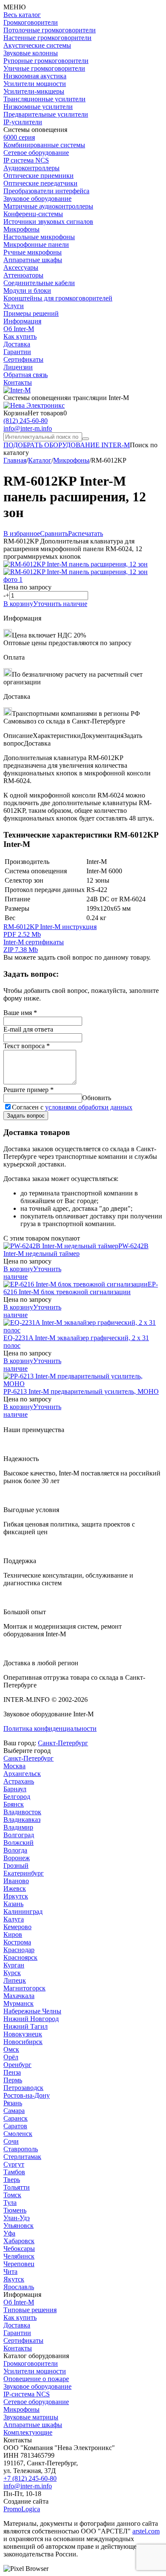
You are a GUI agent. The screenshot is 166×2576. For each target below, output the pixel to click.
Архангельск (22, 1774)
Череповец (19, 2264)
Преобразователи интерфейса (46, 191)
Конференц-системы (33, 214)
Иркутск (16, 1896)
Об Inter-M (19, 329)
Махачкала (19, 1996)
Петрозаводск (23, 2088)
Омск (11, 2049)
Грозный (16, 1866)
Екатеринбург (24, 1873)
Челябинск (19, 2256)
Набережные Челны (32, 2011)
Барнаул (15, 1789)
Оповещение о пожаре (36, 2379)
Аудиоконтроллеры (31, 168)
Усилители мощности (35, 84)
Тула (10, 2203)
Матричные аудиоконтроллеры (48, 206)
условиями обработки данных (89, 1107)
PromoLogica (22, 2509)
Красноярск (20, 1957)
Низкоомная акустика (35, 76)
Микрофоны (21, 229)
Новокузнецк (23, 2034)
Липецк (15, 1980)
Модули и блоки (27, 290)
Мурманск (19, 2003)
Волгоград (19, 1835)
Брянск (14, 1804)
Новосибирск (23, 2042)
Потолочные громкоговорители (50, 30)
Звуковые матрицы (31, 2417)
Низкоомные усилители (38, 107)
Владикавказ (22, 1820)
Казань (13, 1904)
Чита (10, 2272)
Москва (14, 1766)
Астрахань (19, 1781)
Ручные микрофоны (33, 252)
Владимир (18, 1827)
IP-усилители (23, 122)
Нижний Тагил (26, 2026)
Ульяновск (19, 2226)
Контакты (18, 382)
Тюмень (15, 2210)
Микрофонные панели (36, 244)
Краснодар (19, 1950)
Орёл (11, 2057)
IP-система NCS (27, 2394)
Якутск (14, 2279)
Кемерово (17, 1927)
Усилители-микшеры (34, 91)
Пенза (12, 2072)
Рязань (13, 2103)
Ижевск (15, 1888)
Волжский (19, 1843)
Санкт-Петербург (63, 1743)
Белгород (17, 1797)
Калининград (23, 1911)
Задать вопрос (26, 1116)
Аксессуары (21, 267)
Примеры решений (31, 313)
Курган (14, 1965)
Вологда (15, 1850)
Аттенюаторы (23, 275)
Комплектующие (28, 2432)
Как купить (20, 336)
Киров (13, 1934)
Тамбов (14, 2172)
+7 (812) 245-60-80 (30, 2478)
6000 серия (19, 137)
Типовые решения (30, 2310)
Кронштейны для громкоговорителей (58, 298)
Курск (12, 1973)
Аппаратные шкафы (33, 260)
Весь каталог (22, 15)
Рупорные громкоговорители (46, 61)
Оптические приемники (39, 176)
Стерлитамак (22, 2157)
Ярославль (19, 2287)
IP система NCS (26, 160)
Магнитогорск (24, 1988)
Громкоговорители (31, 22)
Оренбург (17, 2065)
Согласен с (72, 1107)
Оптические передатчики (40, 183)
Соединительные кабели (39, 283)
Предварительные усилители (46, 114)
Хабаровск (19, 2241)
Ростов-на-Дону (27, 2095)
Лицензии (18, 367)
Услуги (14, 306)
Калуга (14, 1919)
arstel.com (146, 2531)
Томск (12, 2195)
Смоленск (18, 2134)
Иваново (16, 1881)
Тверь (12, 2180)
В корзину (18, 604)
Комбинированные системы (44, 145)
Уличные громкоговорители (44, 68)
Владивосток (22, 1812)
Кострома (17, 1942)
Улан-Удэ (17, 2218)
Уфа (9, 2233)
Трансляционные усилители (44, 99)
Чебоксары (19, 2249)
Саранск (16, 2118)
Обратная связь (26, 375)
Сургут (14, 2164)
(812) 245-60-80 (26, 421)
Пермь (13, 2080)
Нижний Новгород (31, 2019)
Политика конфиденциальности (50, 1728)
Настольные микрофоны (39, 237)
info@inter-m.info (28, 428)
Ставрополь (21, 2149)
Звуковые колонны (31, 53)
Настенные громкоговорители (47, 38)
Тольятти (17, 2187)
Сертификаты (23, 359)
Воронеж (17, 1858)
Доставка (17, 344)
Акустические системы (37, 45)
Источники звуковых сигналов (48, 222)
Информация (22, 321)
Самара (14, 2111)
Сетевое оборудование (36, 153)
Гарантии (17, 352)
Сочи (11, 2141)
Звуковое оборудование (37, 199)
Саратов (15, 2126)
